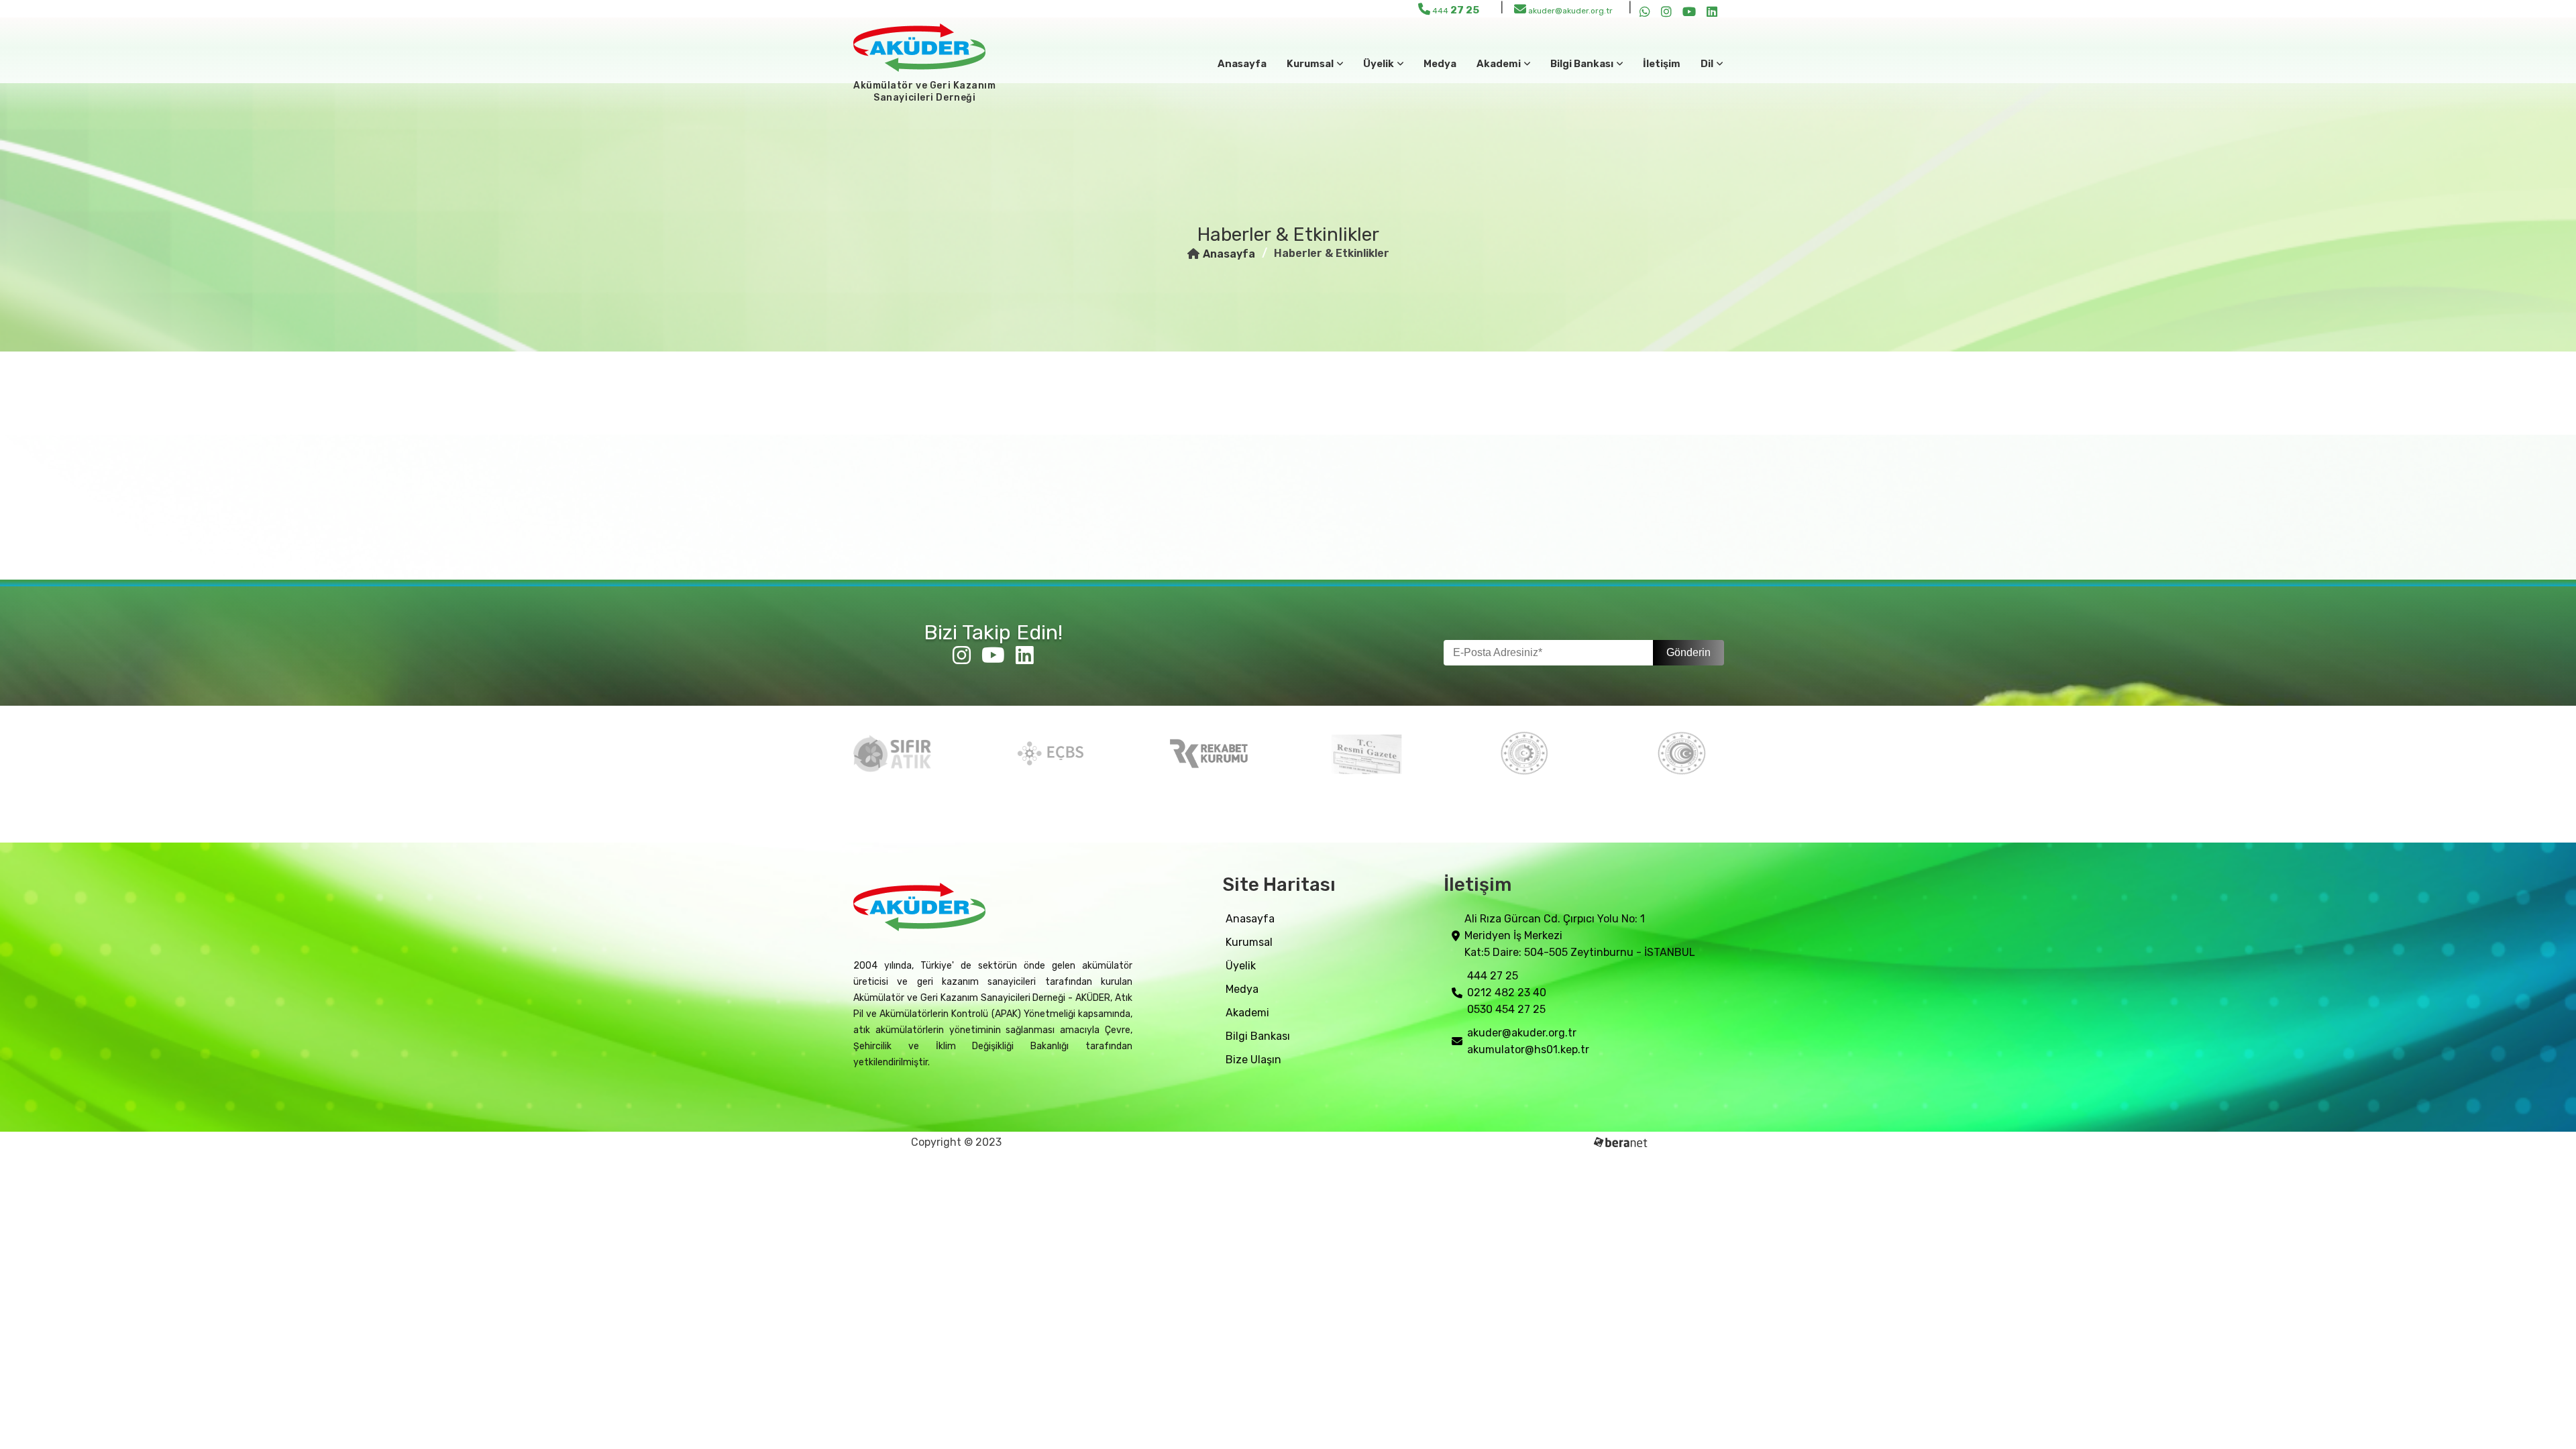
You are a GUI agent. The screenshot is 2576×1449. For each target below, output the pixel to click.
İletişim (1662, 64)
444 (1455, 10)
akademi (1247, 1013)
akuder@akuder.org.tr (1569, 11)
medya (1440, 64)
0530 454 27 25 (1506, 1009)
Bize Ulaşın (1253, 1060)
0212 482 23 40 (1507, 992)
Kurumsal (1249, 942)
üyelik (1241, 966)
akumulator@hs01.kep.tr (1528, 1050)
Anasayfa (1242, 64)
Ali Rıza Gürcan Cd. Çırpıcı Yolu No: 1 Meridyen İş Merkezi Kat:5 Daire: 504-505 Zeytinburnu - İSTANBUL (1580, 935)
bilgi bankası (1258, 1036)
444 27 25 (1493, 976)
